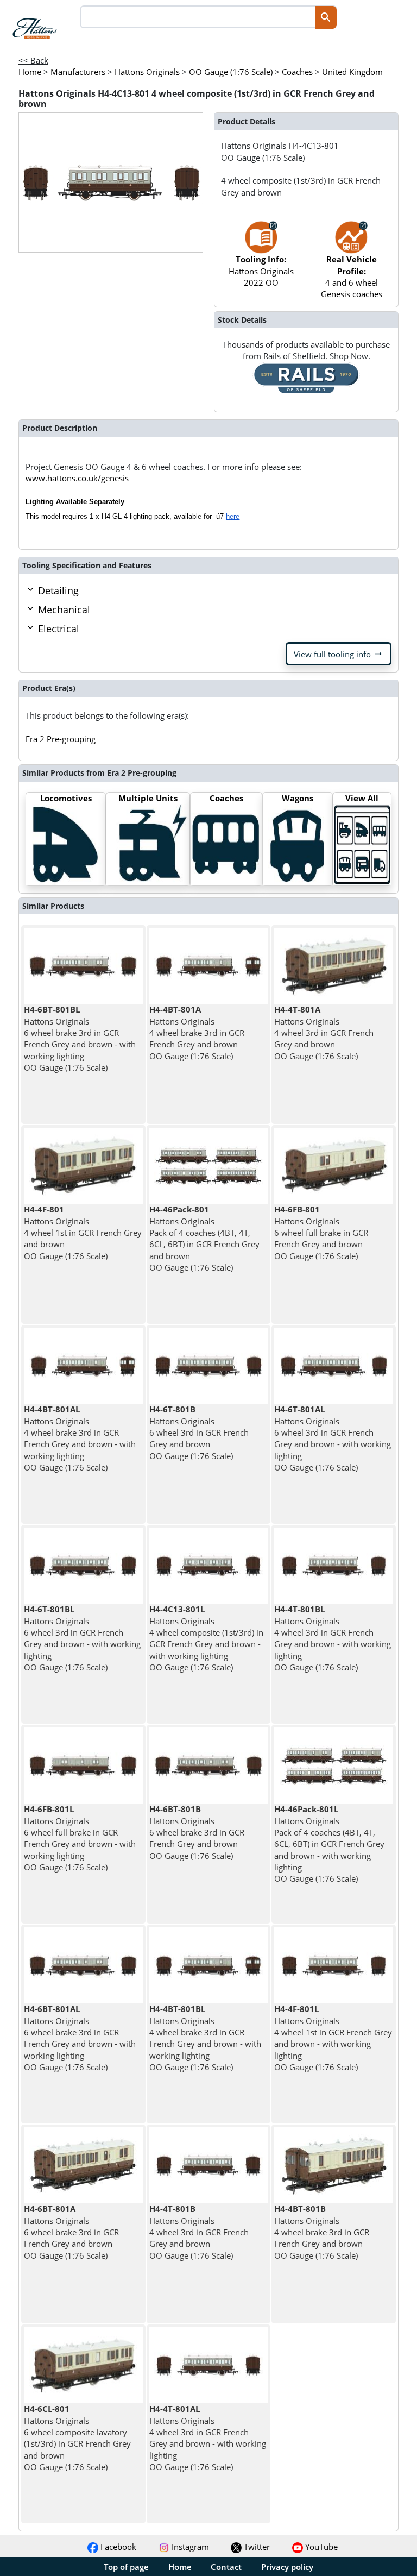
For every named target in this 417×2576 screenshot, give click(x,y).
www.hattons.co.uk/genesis (77, 478)
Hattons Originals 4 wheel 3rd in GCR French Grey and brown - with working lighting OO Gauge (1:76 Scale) (333, 1638)
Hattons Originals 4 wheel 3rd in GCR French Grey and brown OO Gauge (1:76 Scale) (324, 1032)
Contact (226, 2567)
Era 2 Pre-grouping (61, 739)
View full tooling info (339, 654)
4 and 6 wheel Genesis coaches (352, 277)
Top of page (126, 2567)
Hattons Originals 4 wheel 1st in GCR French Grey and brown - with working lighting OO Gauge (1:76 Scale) (333, 2038)
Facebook (117, 2547)
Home (180, 2567)
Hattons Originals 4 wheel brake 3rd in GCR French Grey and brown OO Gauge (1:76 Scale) (197, 1032)
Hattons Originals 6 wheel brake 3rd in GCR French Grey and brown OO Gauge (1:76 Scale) (197, 1832)
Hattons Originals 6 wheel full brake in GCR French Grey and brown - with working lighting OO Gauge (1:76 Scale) (80, 1838)
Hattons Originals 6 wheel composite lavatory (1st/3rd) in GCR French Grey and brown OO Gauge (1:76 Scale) (77, 2437)
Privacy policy (287, 2567)
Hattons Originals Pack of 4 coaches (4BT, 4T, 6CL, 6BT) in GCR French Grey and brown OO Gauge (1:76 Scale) (204, 1238)
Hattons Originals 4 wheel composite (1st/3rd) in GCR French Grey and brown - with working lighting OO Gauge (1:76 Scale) (206, 1638)
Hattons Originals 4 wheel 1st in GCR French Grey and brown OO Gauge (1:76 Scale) (83, 1232)
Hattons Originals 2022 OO (261, 271)
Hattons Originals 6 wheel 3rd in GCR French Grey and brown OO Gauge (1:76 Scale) (199, 1432)
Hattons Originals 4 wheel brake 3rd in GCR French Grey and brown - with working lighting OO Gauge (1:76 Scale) (80, 1438)
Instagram (189, 2547)
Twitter (256, 2547)
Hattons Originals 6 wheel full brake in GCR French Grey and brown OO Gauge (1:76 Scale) (321, 1232)
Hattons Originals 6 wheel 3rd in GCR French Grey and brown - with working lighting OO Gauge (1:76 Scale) (333, 1438)
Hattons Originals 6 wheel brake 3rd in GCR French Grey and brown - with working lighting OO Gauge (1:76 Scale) (80, 1038)
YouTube (320, 2547)
